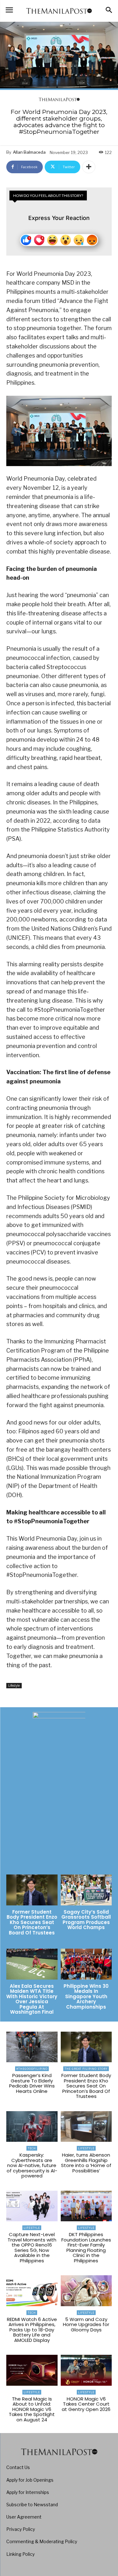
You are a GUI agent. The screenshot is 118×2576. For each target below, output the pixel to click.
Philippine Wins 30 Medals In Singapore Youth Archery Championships (86, 1996)
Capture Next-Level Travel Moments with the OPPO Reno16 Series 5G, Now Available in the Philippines (32, 2247)
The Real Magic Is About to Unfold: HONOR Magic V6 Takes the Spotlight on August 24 (32, 2409)
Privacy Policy (21, 2529)
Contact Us (18, 2467)
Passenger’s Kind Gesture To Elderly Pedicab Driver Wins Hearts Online (32, 2083)
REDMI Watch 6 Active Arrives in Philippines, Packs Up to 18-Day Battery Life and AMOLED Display (32, 2330)
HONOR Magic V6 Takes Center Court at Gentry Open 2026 (86, 2404)
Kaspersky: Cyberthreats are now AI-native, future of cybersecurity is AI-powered (32, 2165)
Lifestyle (14, 1685)
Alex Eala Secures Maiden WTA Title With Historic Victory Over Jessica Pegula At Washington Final (32, 1999)
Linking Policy (20, 2554)
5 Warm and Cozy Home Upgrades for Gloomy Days (86, 2324)
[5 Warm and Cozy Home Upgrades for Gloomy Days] (86, 2291)
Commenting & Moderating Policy (42, 2541)
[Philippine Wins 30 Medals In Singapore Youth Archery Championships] (86, 1964)
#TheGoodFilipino (32, 2069)
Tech (32, 2148)
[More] (89, 167)
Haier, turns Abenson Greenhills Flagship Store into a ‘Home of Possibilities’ (86, 2163)
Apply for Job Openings (30, 2480)
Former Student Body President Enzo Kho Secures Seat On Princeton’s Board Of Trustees (32, 1922)
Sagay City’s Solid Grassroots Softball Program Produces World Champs (86, 1920)
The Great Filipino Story (86, 2069)
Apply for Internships (28, 2492)
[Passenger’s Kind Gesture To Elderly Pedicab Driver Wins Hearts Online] (32, 2047)
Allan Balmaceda (29, 152)
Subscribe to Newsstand (32, 2505)
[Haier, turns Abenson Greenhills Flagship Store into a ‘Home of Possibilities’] (86, 2127)
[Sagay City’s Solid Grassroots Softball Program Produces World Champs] (86, 1890)
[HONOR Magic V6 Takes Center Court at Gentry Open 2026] (86, 2370)
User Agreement (24, 2517)
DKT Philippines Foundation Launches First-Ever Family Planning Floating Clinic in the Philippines (86, 2247)
